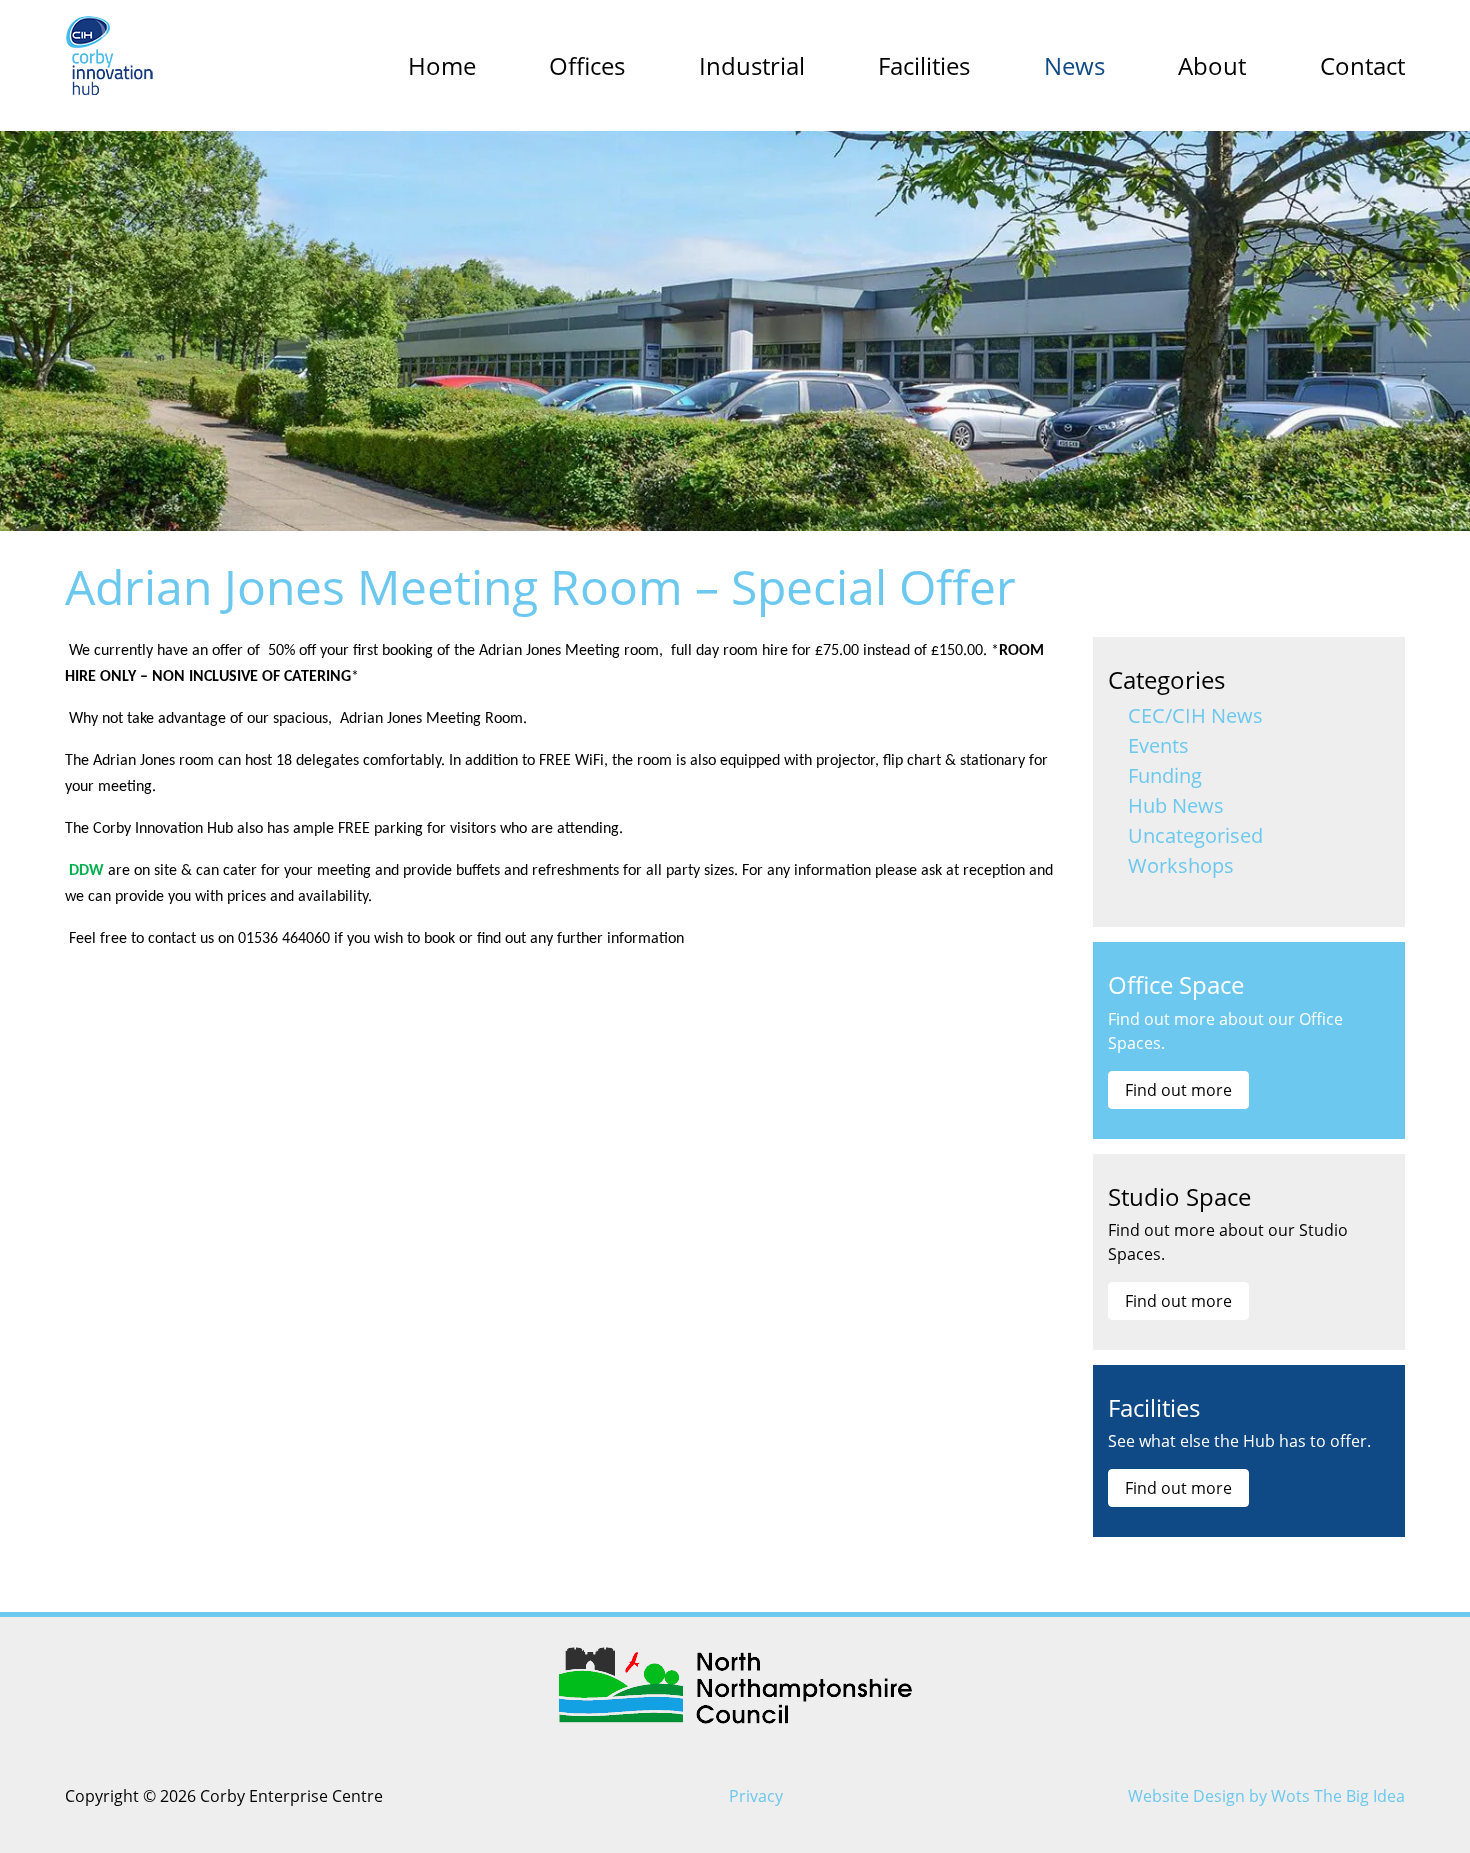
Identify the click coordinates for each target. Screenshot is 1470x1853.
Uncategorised (1195, 835)
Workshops (1181, 865)
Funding (1165, 775)
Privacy (756, 1796)
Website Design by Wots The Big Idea (1266, 1796)
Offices (587, 65)
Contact (1362, 65)
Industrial (752, 65)
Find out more (1178, 1090)
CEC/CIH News (1195, 715)
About (1212, 65)
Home (442, 65)
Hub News (1176, 805)
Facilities (924, 65)
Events (1158, 745)
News (1074, 65)
